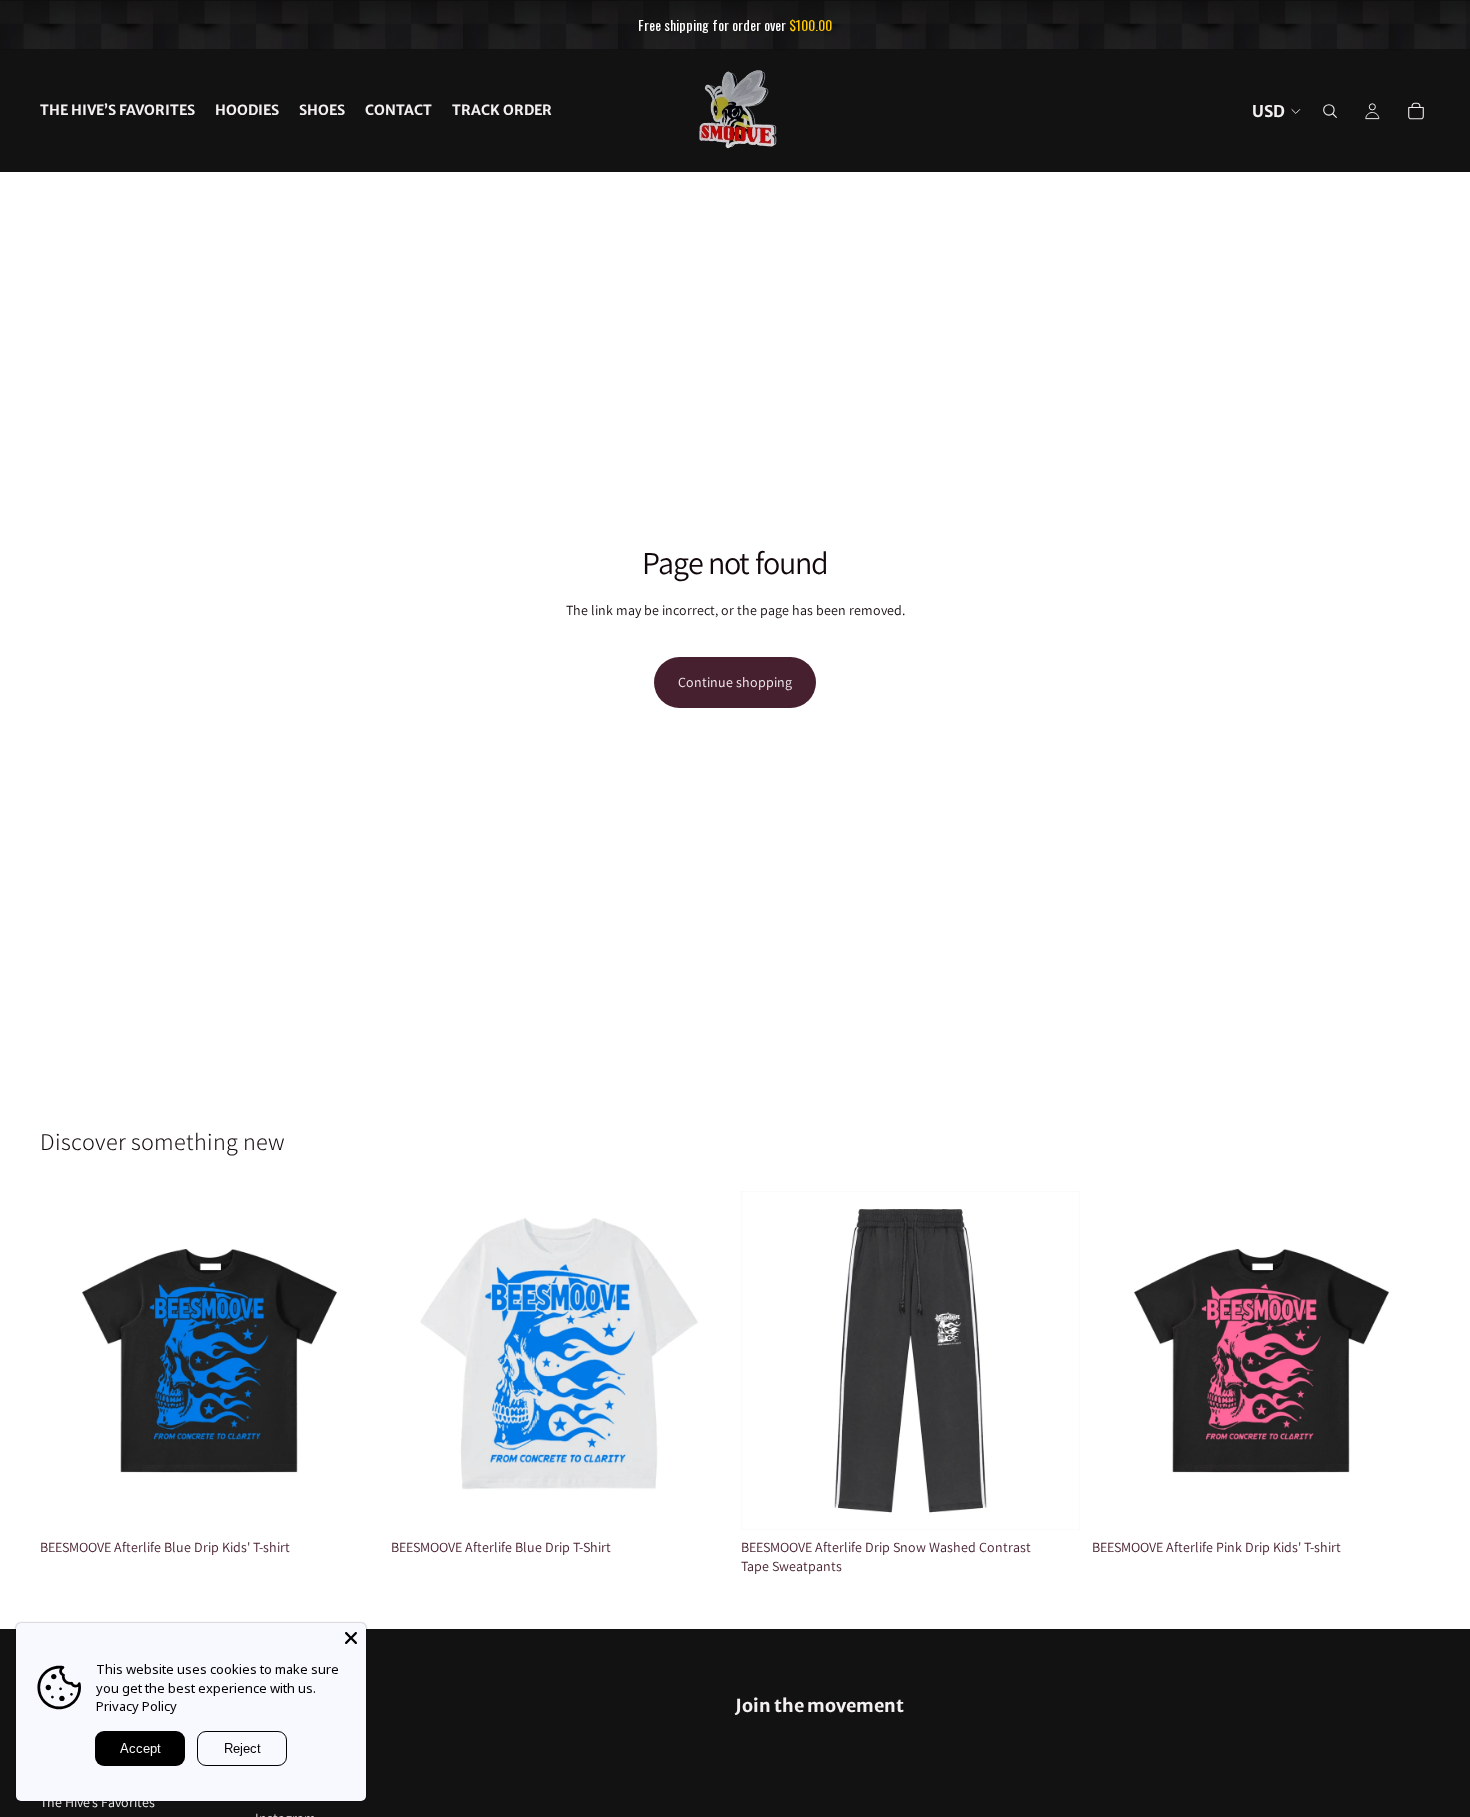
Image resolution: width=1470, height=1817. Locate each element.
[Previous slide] (70, 1360)
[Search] (1330, 111)
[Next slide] (349, 1360)
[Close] (351, 1638)
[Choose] (348, 1499)
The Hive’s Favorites (97, 1802)
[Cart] (1416, 111)
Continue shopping (735, 682)
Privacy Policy (136, 1706)
